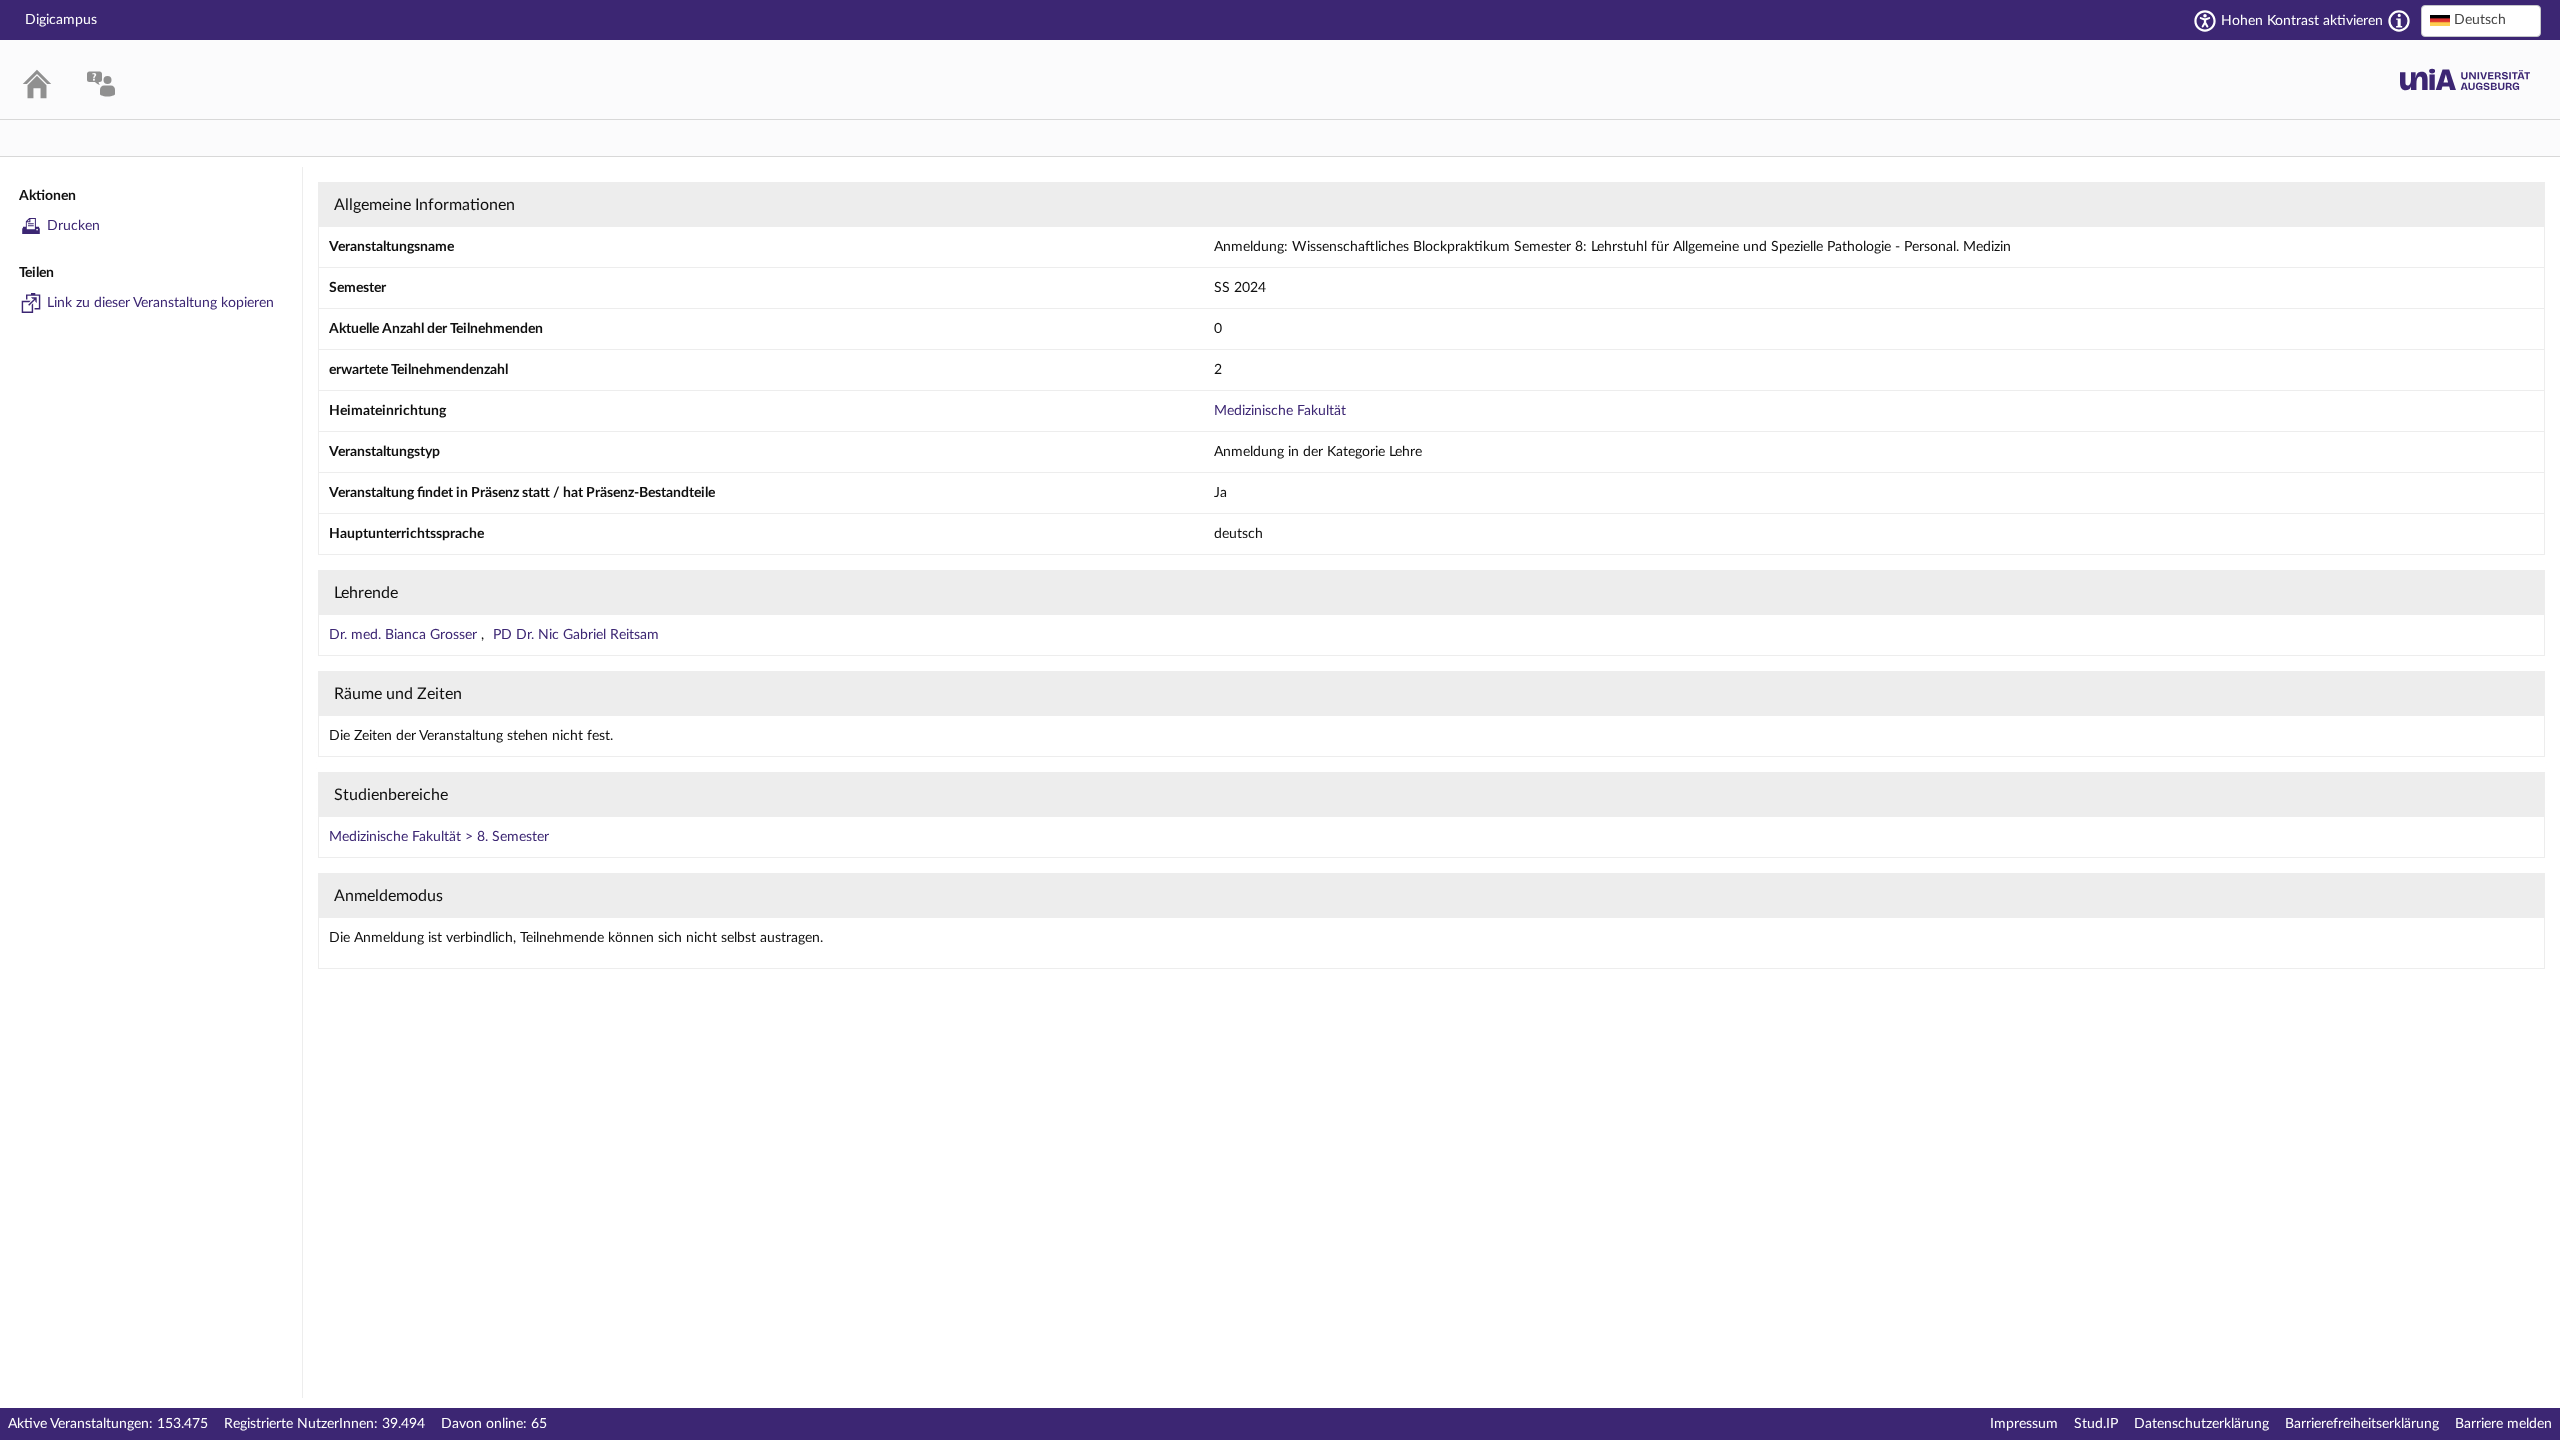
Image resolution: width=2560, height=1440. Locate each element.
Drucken (73, 226)
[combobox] (2481, 21)
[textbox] (2481, 20)
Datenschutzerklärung (2201, 1424)
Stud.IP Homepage (2465, 79)
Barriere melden (2503, 1424)
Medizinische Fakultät (1280, 411)
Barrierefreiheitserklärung (2362, 1424)
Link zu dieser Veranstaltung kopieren (160, 303)
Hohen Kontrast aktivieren (2302, 21)
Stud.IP (2096, 1424)
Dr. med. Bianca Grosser (405, 635)
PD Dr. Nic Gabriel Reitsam (576, 635)
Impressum (2024, 1424)
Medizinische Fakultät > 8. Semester (439, 837)
